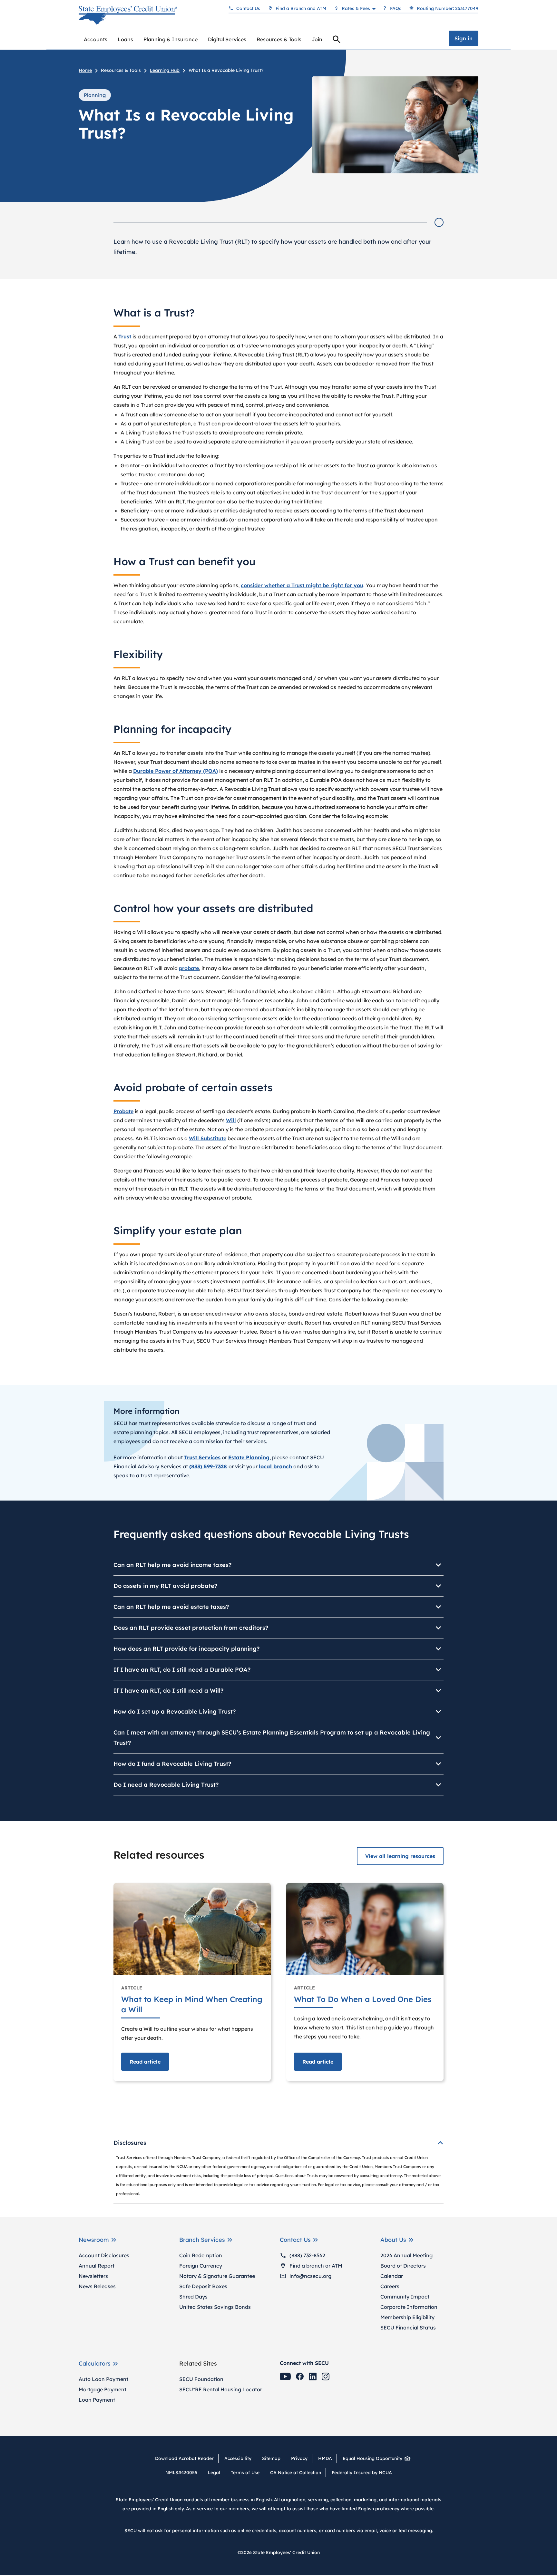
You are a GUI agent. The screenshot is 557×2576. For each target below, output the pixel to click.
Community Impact (405, 2297)
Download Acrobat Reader (187, 2458)
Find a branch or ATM (316, 2266)
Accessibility (238, 2458)
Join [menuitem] (317, 39)
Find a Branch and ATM (301, 8)
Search (337, 40)
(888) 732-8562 (307, 2255)
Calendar (392, 2276)
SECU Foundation (201, 2379)
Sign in (464, 38)
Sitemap (271, 2458)
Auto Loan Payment (103, 2379)
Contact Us (248, 8)
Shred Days (193, 2297)
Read (145, 2062)
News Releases (97, 2286)
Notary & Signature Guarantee (217, 2276)
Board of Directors (403, 2266)
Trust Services (202, 1457)
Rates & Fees (356, 8)
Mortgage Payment (103, 2389)
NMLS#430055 (181, 2473)
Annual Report (97, 2266)
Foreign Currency (201, 2266)
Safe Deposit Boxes (203, 2286)
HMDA (325, 2458)
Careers (390, 2286)
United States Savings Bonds (215, 2307)
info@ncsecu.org (310, 2276)
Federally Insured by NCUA (362, 2473)
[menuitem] (96, 39)
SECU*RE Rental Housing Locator (221, 2389)
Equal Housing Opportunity (372, 2458)
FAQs (396, 8)
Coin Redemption (201, 2255)
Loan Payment (97, 2400)
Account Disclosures (104, 2255)
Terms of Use (245, 2473)
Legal (214, 2473)
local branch (275, 1466)
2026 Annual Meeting (406, 2255)
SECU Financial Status (408, 2328)
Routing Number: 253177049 (448, 8)
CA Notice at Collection (296, 2473)
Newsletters (93, 2276)
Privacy (299, 2458)
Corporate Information (409, 2307)
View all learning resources (400, 1856)
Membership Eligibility (407, 2317)
